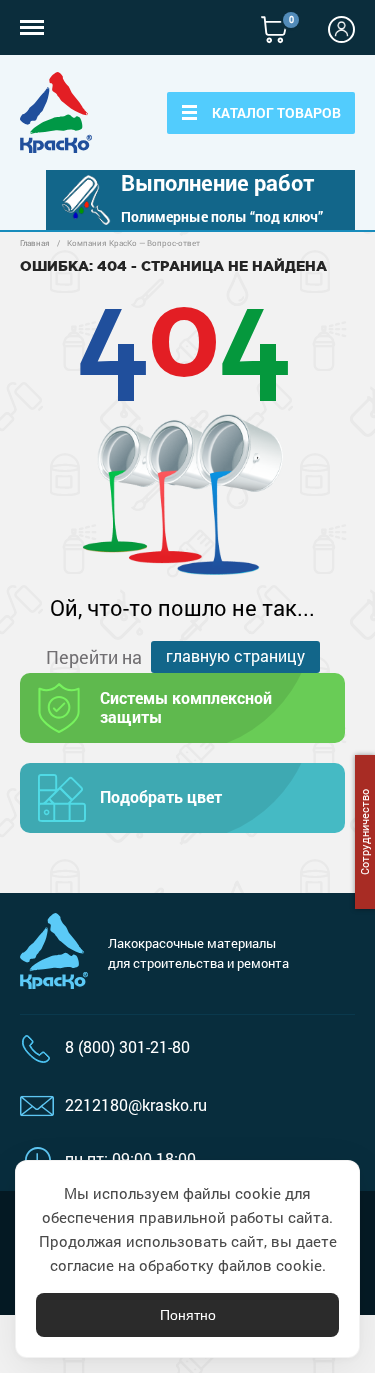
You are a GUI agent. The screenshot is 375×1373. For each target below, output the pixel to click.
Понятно (188, 1315)
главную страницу (235, 655)
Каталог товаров (276, 112)
